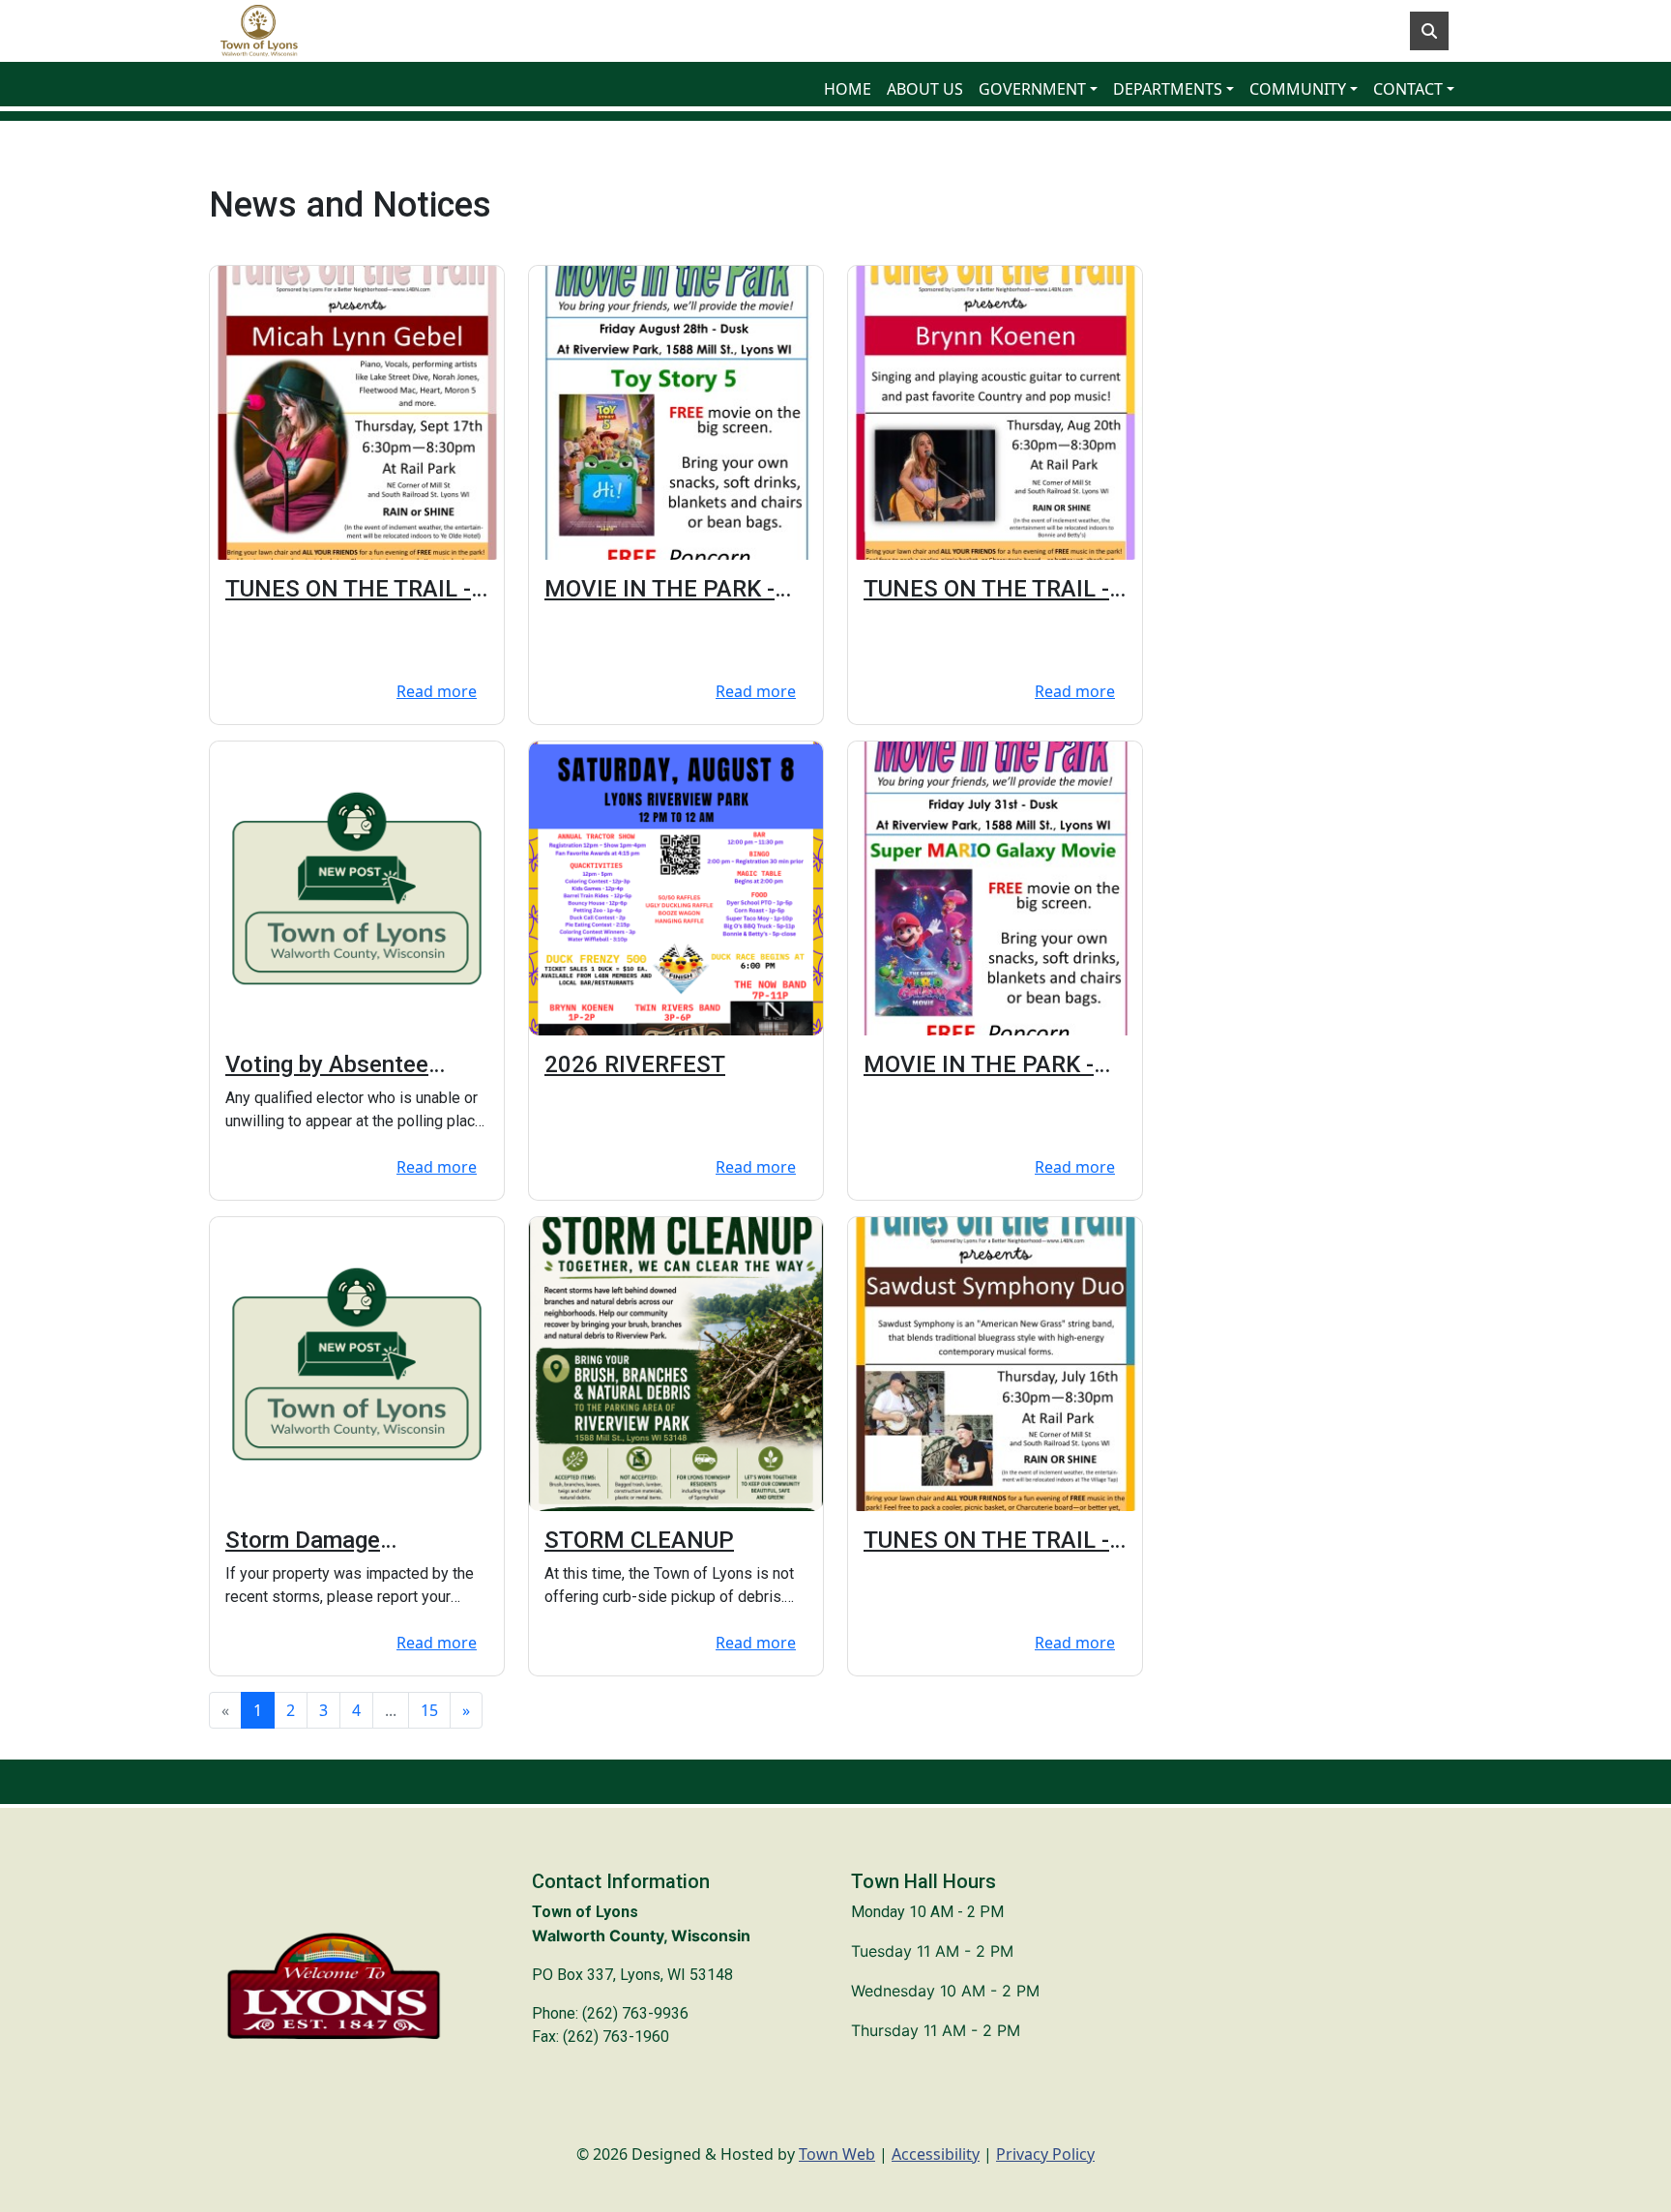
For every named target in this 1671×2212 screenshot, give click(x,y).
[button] (1038, 89)
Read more (437, 691)
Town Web (837, 2154)
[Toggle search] (1429, 31)
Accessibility (936, 2154)
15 (429, 1710)
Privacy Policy (1045, 2154)
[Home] (259, 31)
